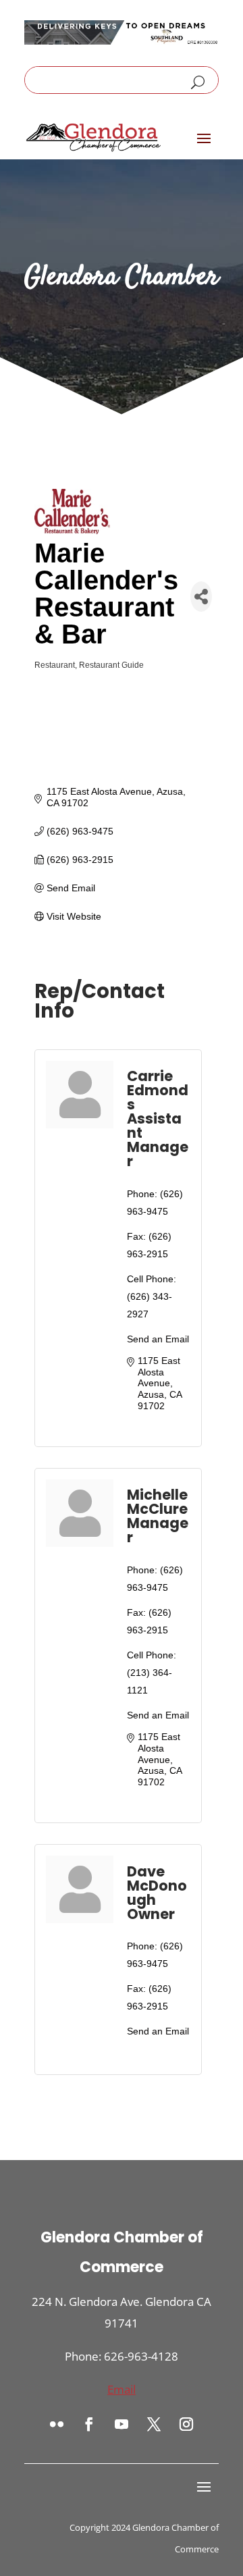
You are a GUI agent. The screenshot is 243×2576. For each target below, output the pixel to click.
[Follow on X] (154, 2424)
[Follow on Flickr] (57, 2424)
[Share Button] (201, 597)
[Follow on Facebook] (89, 2424)
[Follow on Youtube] (122, 2424)
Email (122, 2389)
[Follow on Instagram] (186, 2424)
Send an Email (158, 1339)
